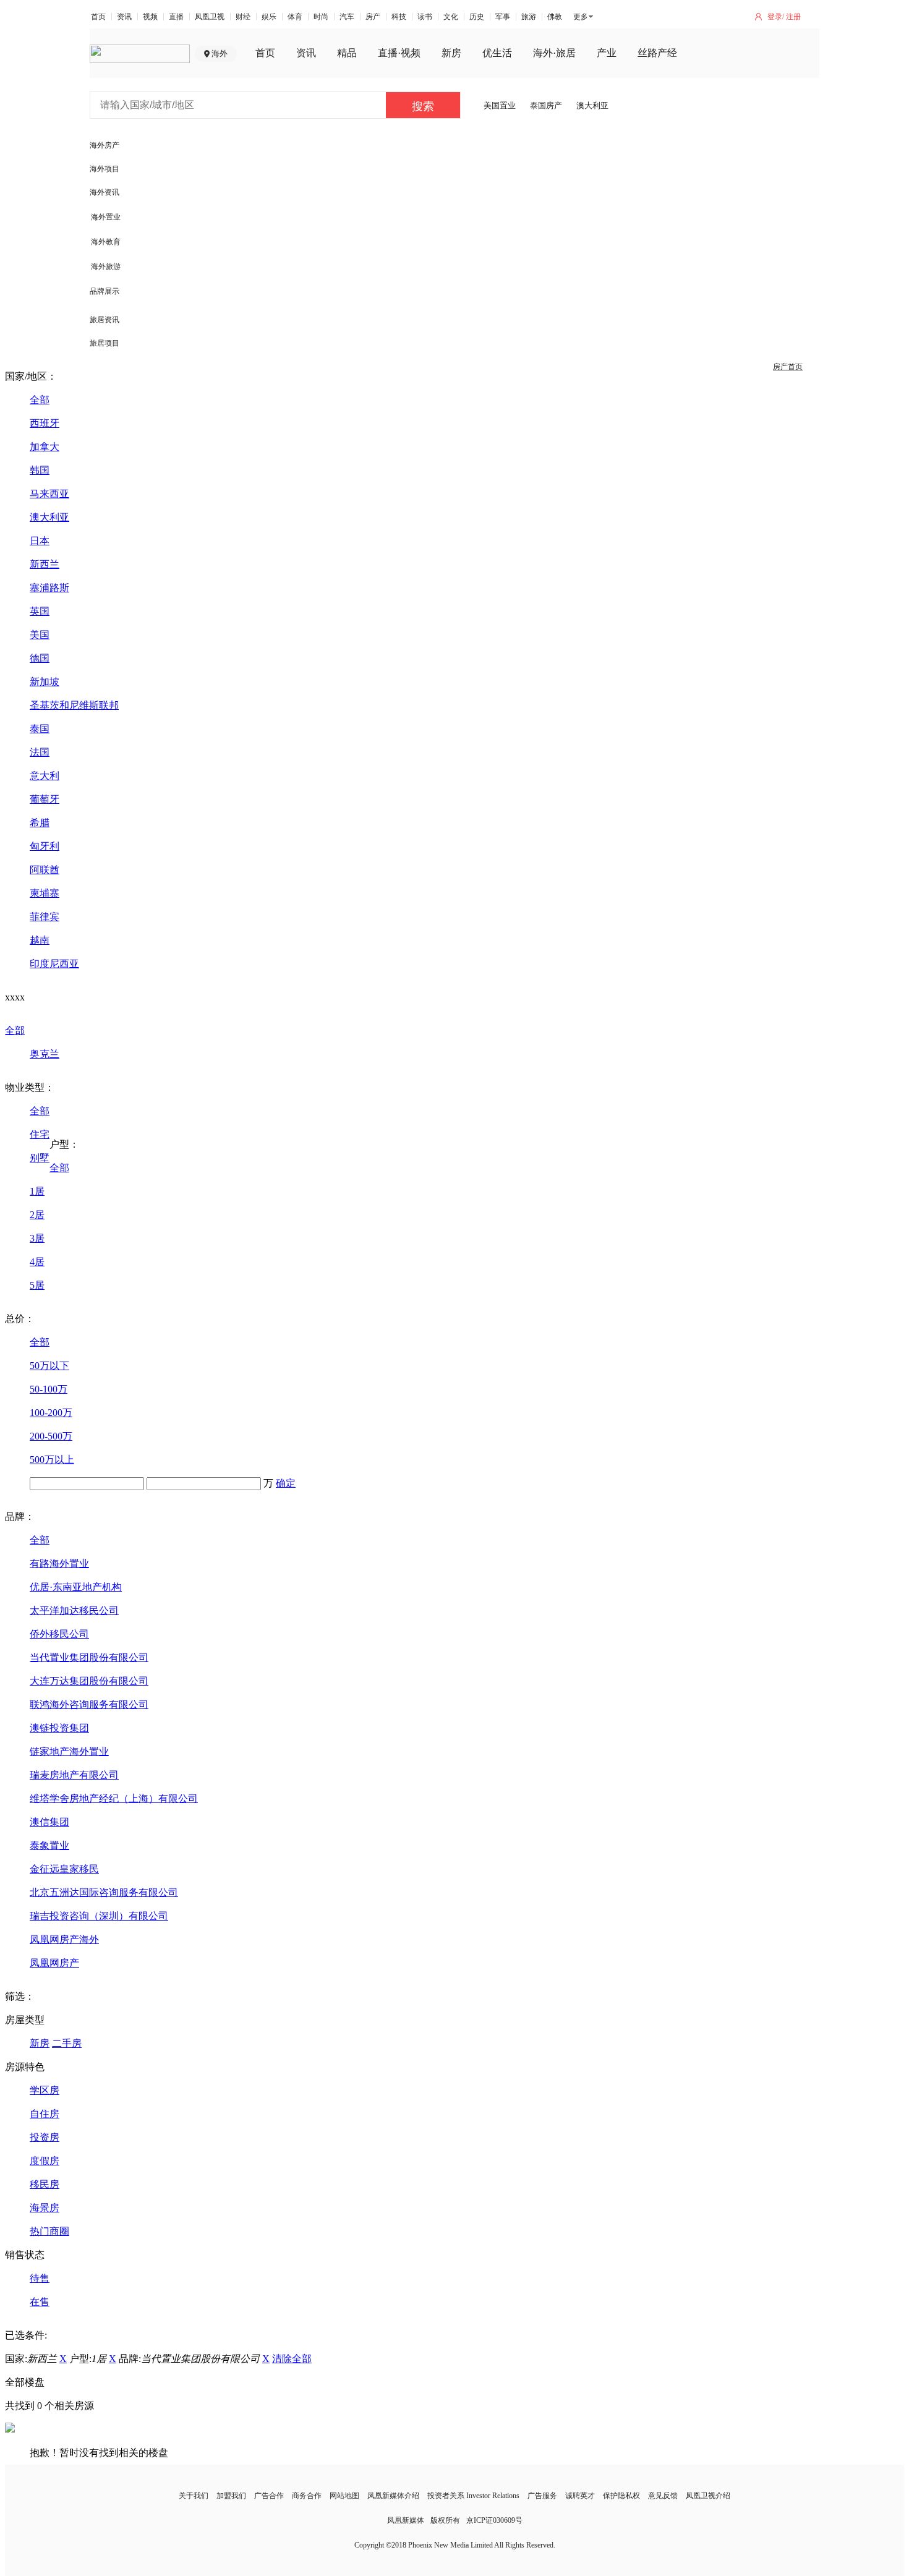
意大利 (45, 776)
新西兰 (45, 564)
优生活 (497, 53)
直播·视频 (399, 53)
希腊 (40, 823)
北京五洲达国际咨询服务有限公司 (104, 1892)
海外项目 (105, 169)
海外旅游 (106, 267)
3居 (37, 1238)
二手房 (67, 2043)
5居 (37, 1285)
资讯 (124, 17)
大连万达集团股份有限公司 (89, 1681)
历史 (477, 17)
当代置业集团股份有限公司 (89, 1657)
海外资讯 (105, 192)
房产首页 (788, 367)
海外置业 (106, 217)
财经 (243, 17)
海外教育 (106, 242)
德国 (40, 658)
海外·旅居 (554, 53)
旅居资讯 (105, 320)
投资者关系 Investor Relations (473, 2496)
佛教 (555, 17)
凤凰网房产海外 (64, 1939)
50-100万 (49, 1389)
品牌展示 (105, 291)
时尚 (321, 17)
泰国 (40, 729)
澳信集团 (49, 1822)
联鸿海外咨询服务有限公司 (89, 1704)
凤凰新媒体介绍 (393, 2496)
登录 (775, 17)
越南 (40, 940)
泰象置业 (49, 1845)
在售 (40, 2302)
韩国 (40, 470)
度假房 (45, 2161)
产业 (607, 53)
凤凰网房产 (54, 1963)
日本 (40, 541)
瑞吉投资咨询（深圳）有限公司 (99, 1916)
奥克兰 (45, 1054)
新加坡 (45, 682)
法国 (40, 752)
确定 (286, 1483)
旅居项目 (105, 343)
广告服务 (542, 2496)
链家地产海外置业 (69, 1751)
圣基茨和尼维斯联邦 (74, 705)
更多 (581, 17)
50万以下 (49, 1366)
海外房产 (105, 145)
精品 (347, 53)
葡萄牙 (45, 799)
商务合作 (307, 2496)
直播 (176, 17)
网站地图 (344, 2496)
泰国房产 (546, 105)
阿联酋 (45, 870)
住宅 (40, 1134)
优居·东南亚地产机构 (76, 1587)
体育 (295, 17)
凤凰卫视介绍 (708, 2496)
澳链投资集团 (59, 1728)
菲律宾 (45, 917)
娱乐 (269, 17)
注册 (793, 17)
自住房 (45, 2114)
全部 (40, 400)
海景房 (45, 2208)
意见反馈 (663, 2496)
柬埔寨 (45, 893)
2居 (37, 1215)
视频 (150, 17)
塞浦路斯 (49, 588)
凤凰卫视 (210, 17)
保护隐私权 (621, 2496)
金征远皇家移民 (64, 1869)
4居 (37, 1262)
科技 (399, 17)
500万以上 (52, 1460)
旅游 (529, 17)
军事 (503, 17)
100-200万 (51, 1413)
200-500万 (51, 1436)
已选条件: (26, 2335)
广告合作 (269, 2496)
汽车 (347, 17)
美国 (40, 635)
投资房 (45, 2137)
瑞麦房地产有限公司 (74, 1775)
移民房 (45, 2184)
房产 (373, 17)
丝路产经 (657, 53)
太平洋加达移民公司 (74, 1610)
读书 (425, 17)
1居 (37, 1191)
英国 (40, 611)
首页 (98, 17)
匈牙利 (45, 846)
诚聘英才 (580, 2496)
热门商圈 (49, 2231)
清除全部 (292, 2359)
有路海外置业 (59, 1563)
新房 (451, 53)
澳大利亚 (592, 105)
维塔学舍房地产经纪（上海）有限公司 (114, 1798)
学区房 (45, 2090)
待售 (40, 2278)
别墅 (40, 1158)
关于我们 (194, 2496)
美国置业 (500, 105)
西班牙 (45, 423)
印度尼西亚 (54, 964)
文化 (451, 17)
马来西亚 (49, 494)
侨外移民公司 (59, 1634)
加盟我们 (231, 2496)
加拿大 (45, 447)
